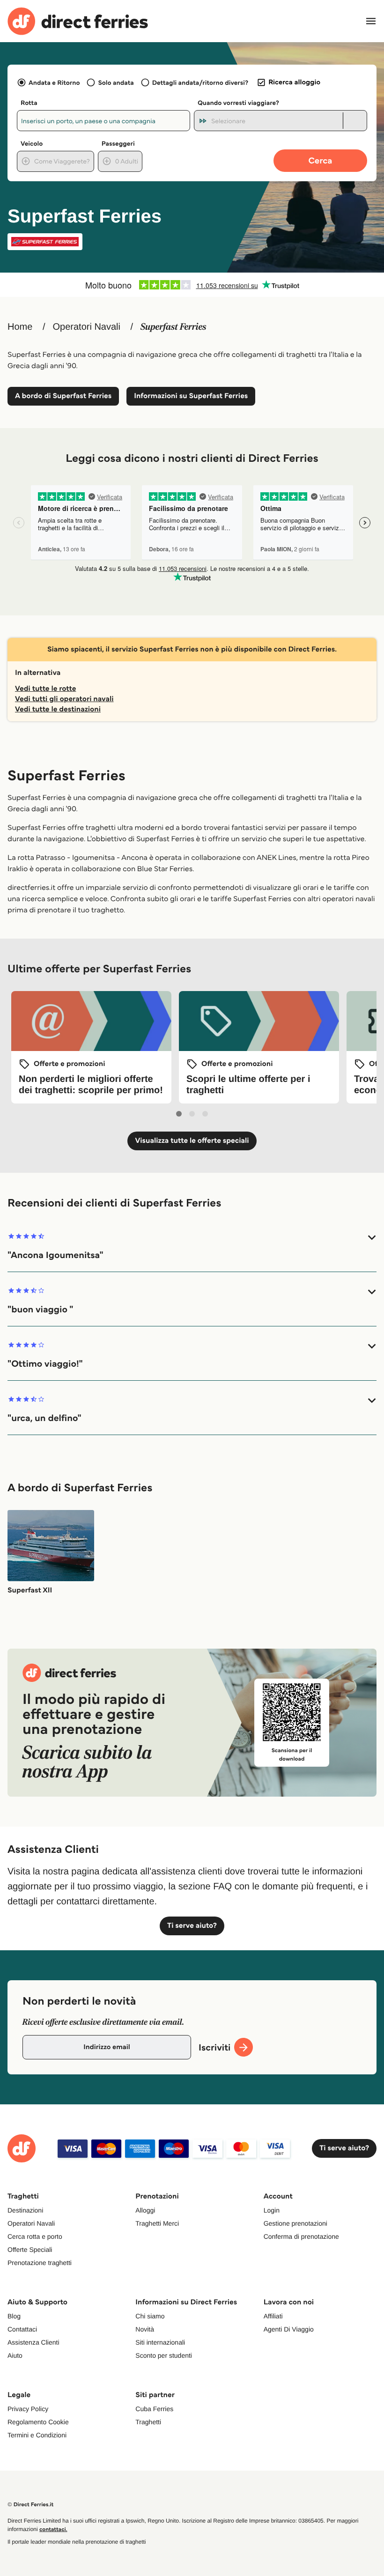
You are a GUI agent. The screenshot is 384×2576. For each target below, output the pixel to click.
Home (20, 327)
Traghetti (148, 2422)
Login (272, 2210)
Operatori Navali (86, 327)
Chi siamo (150, 2316)
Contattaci (22, 2329)
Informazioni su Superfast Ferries (191, 396)
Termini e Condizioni (37, 2435)
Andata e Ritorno (54, 82)
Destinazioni (25, 2210)
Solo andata (116, 82)
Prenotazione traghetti (40, 2263)
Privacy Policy (28, 2409)
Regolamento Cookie (38, 2422)
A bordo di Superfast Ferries (63, 396)
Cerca (321, 160)
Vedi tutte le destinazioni (58, 709)
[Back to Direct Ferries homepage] (78, 21)
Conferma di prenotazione (301, 2236)
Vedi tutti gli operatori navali (64, 699)
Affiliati (273, 2316)
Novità (145, 2329)
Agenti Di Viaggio (289, 2329)
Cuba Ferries (154, 2409)
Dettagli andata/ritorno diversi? (200, 82)
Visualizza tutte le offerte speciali (192, 1141)
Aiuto (15, 2355)
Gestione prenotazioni (295, 2223)
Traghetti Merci (157, 2223)
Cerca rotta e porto (35, 2236)
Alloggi (145, 2210)
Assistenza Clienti (33, 2342)
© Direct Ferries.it (30, 2505)
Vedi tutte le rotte (45, 689)
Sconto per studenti (164, 2355)
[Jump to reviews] (192, 285)
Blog (14, 2316)
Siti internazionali (160, 2342)
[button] (192, 1247)
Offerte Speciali (30, 2250)
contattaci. (53, 2529)
